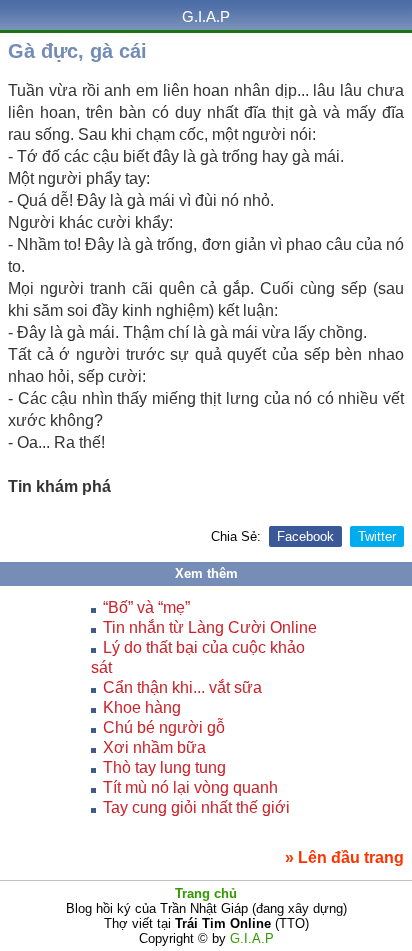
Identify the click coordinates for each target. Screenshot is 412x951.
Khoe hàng (142, 707)
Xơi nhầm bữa (154, 747)
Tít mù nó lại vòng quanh (190, 787)
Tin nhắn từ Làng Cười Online (210, 627)
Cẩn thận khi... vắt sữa (182, 687)
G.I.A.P (206, 16)
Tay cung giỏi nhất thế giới (196, 807)
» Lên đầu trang (344, 857)
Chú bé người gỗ (164, 727)
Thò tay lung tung (164, 767)
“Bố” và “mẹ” (146, 607)
